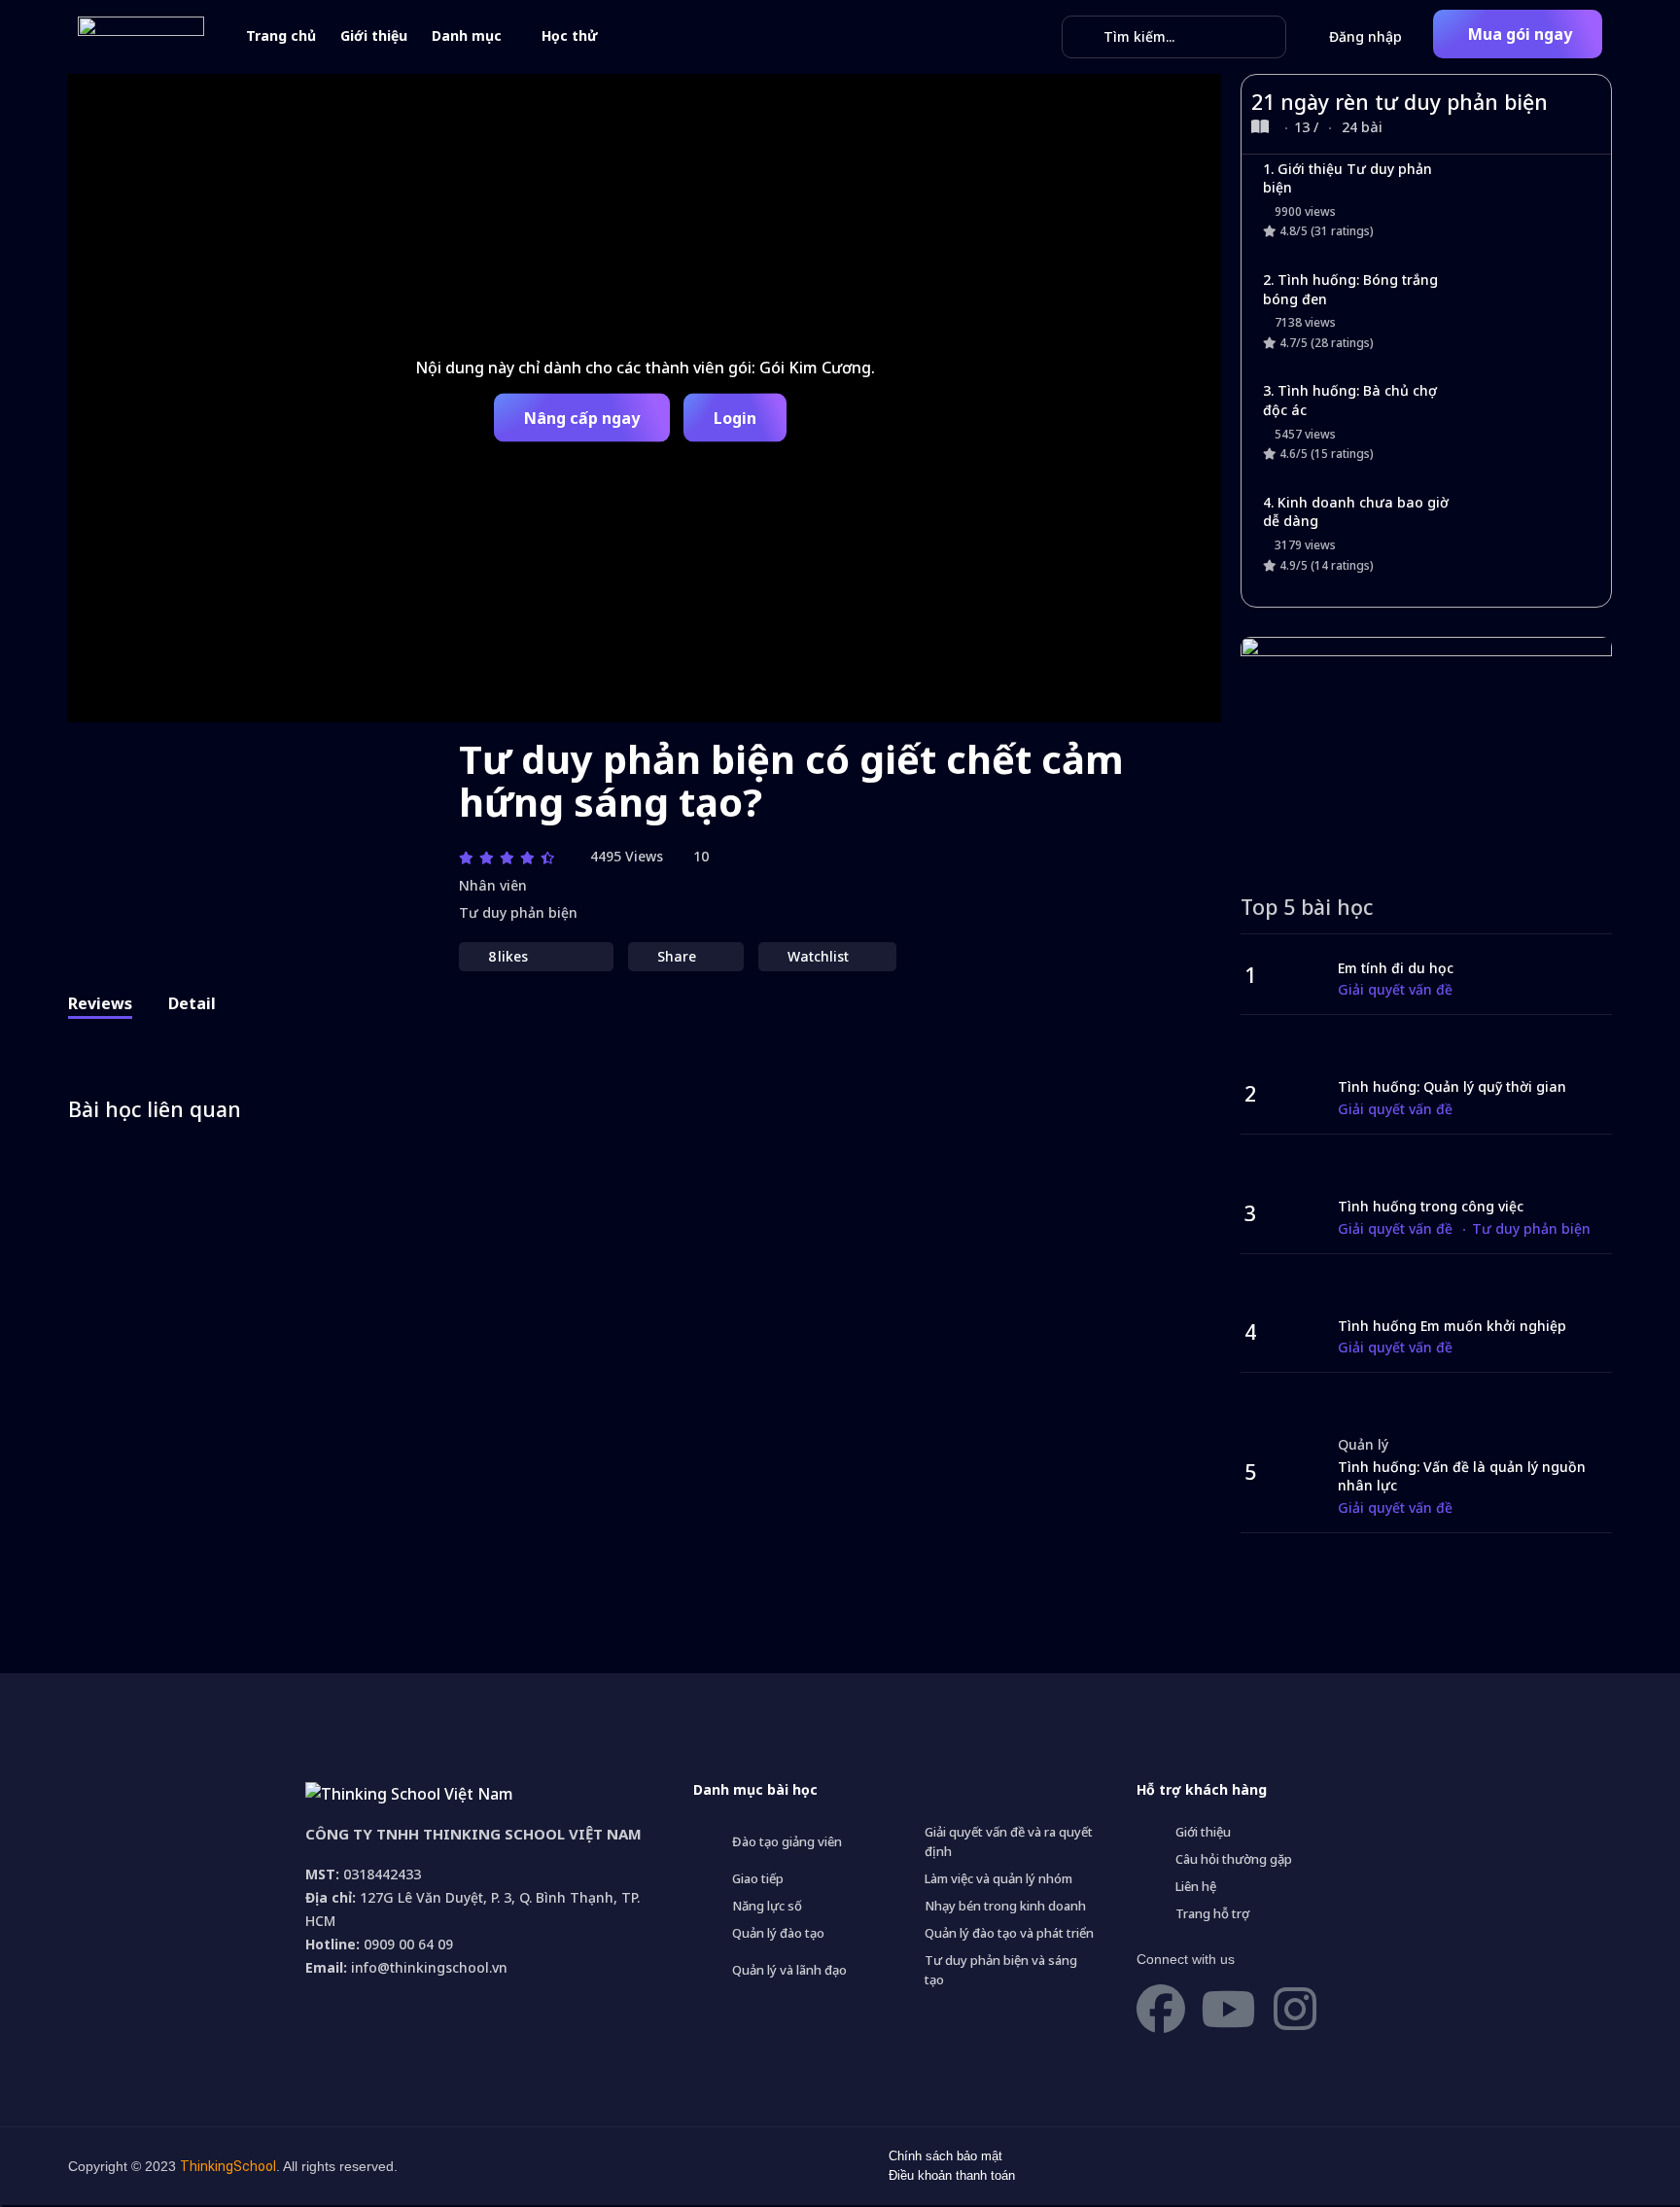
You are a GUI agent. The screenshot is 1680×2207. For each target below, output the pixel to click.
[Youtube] (1228, 2009)
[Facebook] (1161, 2009)
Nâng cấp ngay (582, 417)
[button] (1518, 34)
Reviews (100, 1003)
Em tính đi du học (1396, 968)
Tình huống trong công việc (1431, 1206)
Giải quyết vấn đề (1395, 989)
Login (735, 417)
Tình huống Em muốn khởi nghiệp (1452, 1326)
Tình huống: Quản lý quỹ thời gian (1452, 1086)
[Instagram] (1295, 2009)
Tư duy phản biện (518, 912)
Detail (192, 1003)
